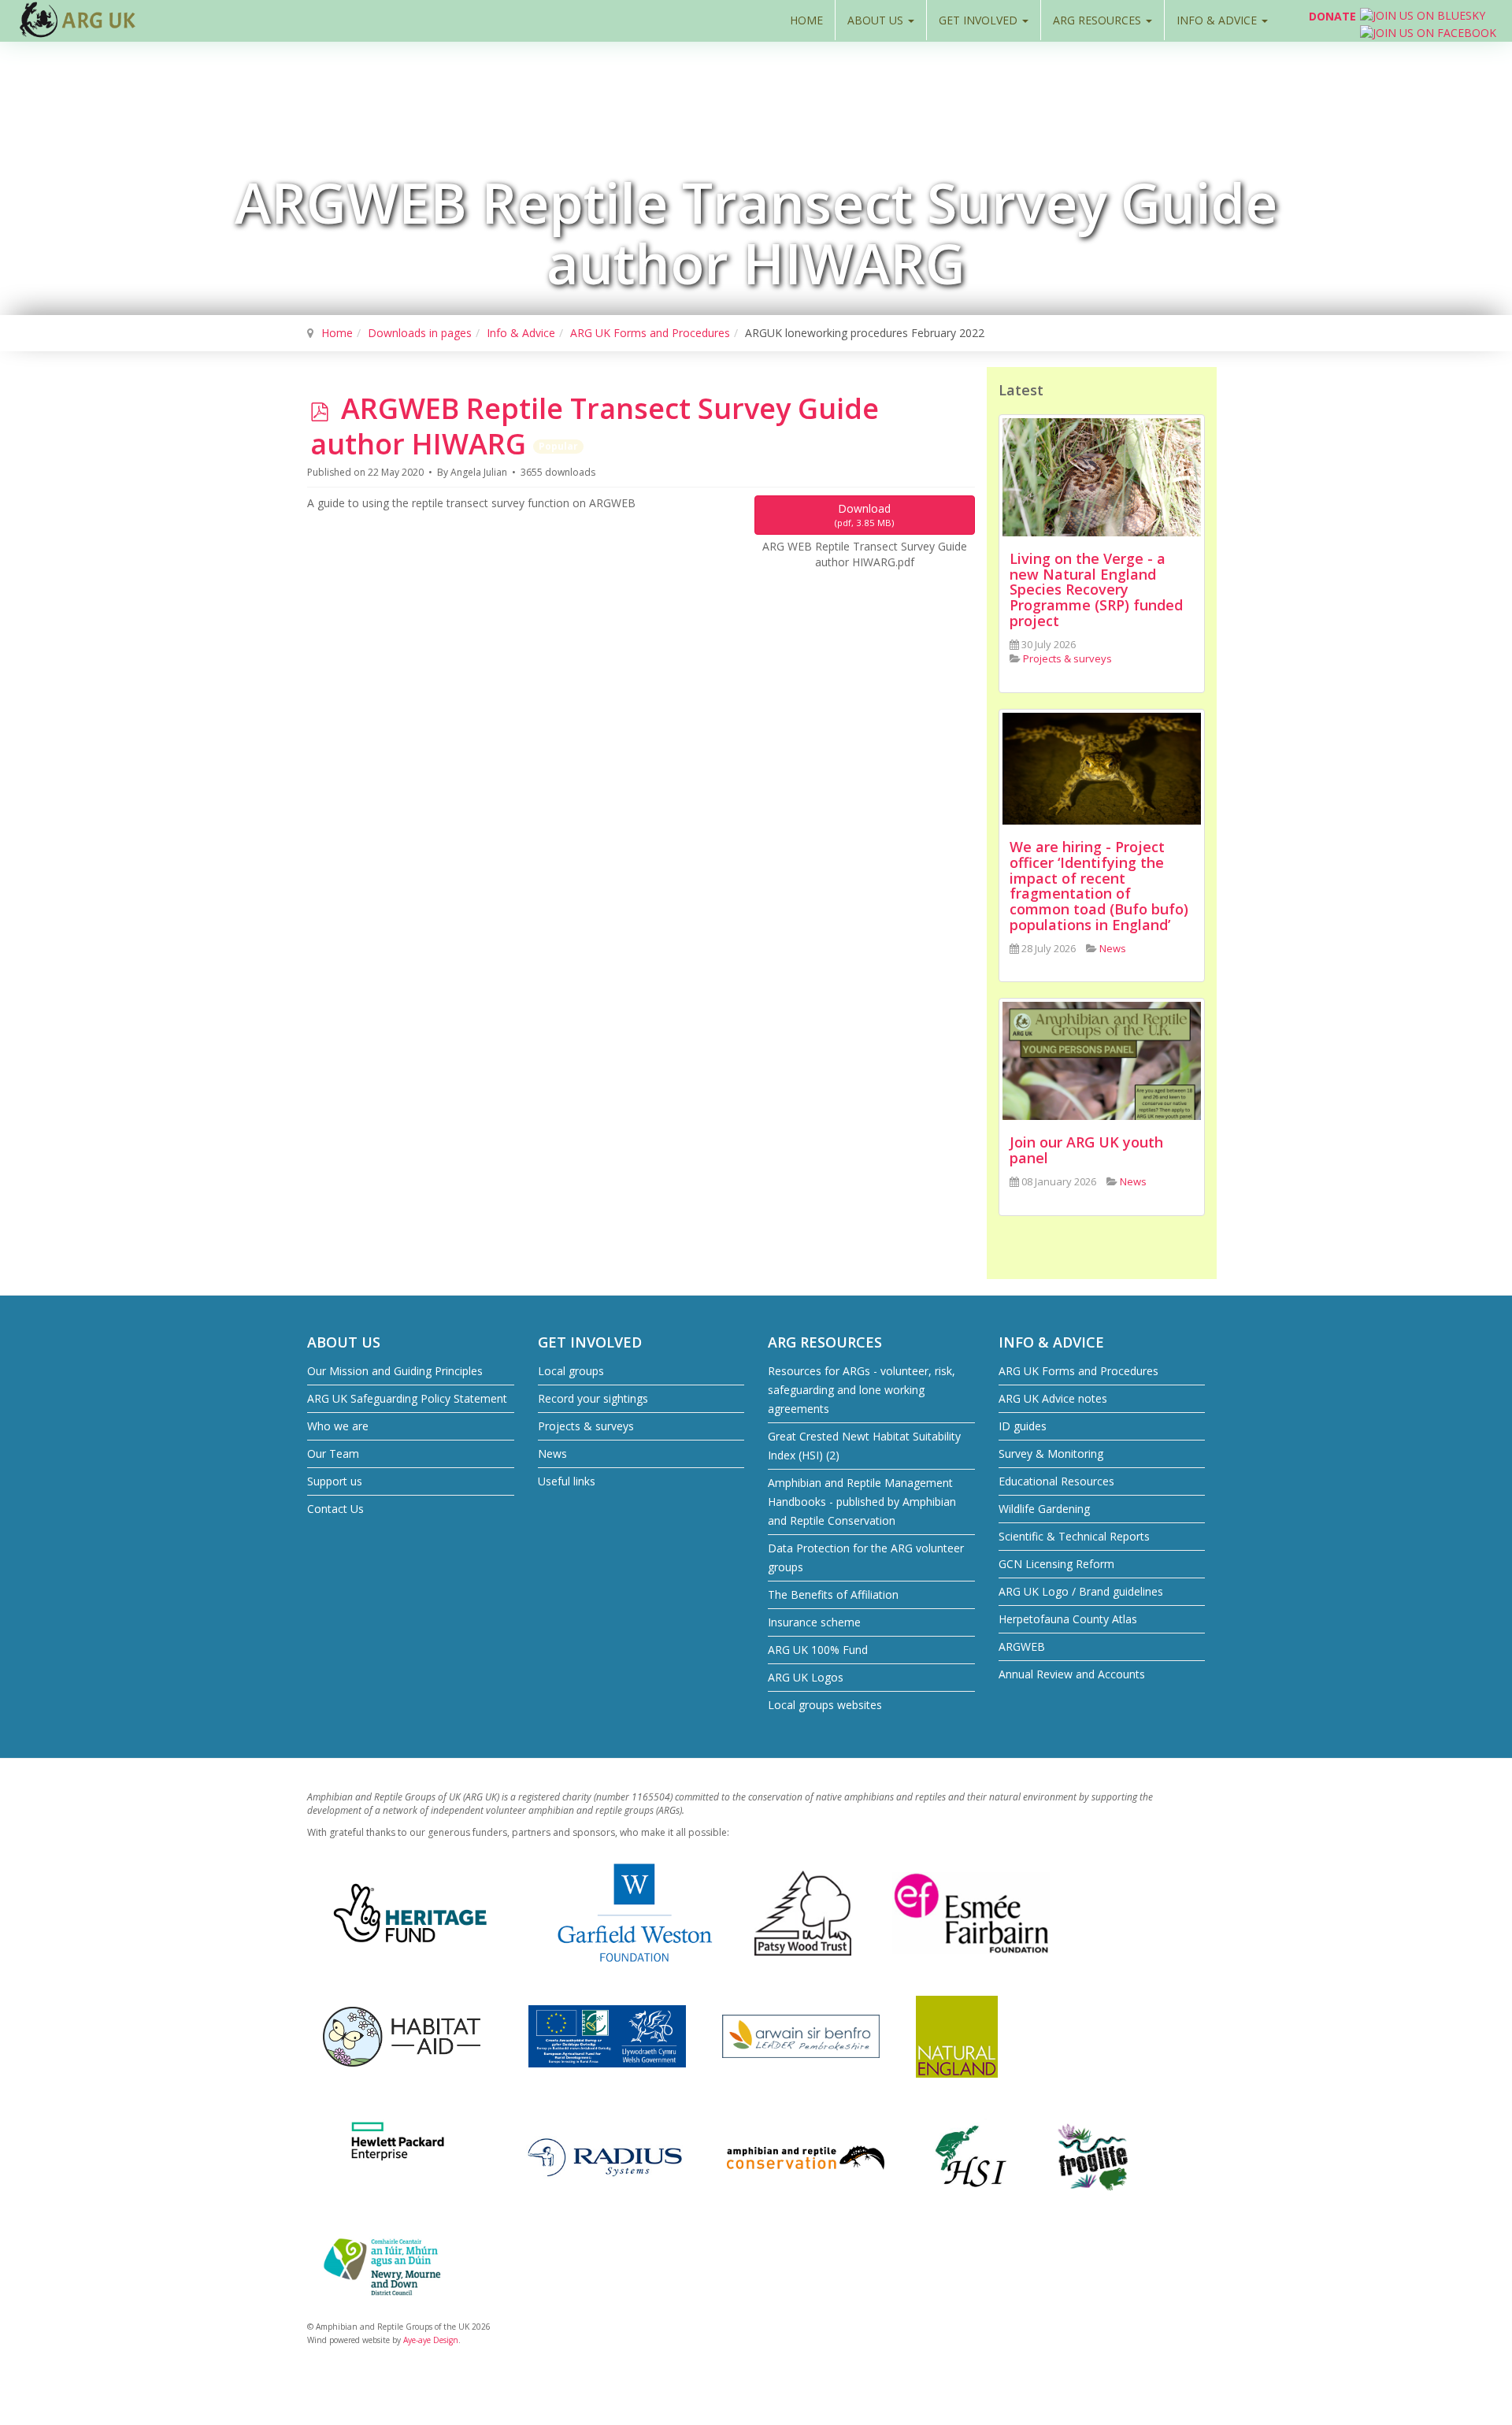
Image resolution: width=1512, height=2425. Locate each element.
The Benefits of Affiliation (833, 1594)
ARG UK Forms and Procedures (650, 333)
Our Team (333, 1454)
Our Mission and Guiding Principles (395, 1371)
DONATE (1332, 16)
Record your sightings (593, 1398)
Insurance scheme (814, 1622)
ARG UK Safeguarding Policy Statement (407, 1398)
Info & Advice (1218, 20)
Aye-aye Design (431, 2340)
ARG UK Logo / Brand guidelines (1081, 1591)
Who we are (338, 1426)
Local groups (571, 1371)
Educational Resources (1056, 1481)
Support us (335, 1481)
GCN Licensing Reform (1056, 1564)
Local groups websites (825, 1705)
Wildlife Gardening (1044, 1509)
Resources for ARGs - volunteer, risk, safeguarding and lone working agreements (862, 1390)
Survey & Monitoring (1051, 1454)
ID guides (1023, 1426)
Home (806, 20)
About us (877, 20)
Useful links (567, 1481)
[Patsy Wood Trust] (803, 1912)
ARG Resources (1099, 20)
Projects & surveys (586, 1426)
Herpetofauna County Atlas (1068, 1619)
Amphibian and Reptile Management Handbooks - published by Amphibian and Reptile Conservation (862, 1502)
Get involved (980, 20)
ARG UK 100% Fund (818, 1650)
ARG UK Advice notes (1053, 1398)
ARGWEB (1022, 1646)
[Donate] (1291, 20)
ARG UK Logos (806, 1677)
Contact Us (335, 1509)
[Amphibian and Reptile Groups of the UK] (79, 20)
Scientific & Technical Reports (1074, 1536)
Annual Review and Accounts (1072, 1674)
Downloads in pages (420, 333)
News (552, 1454)
